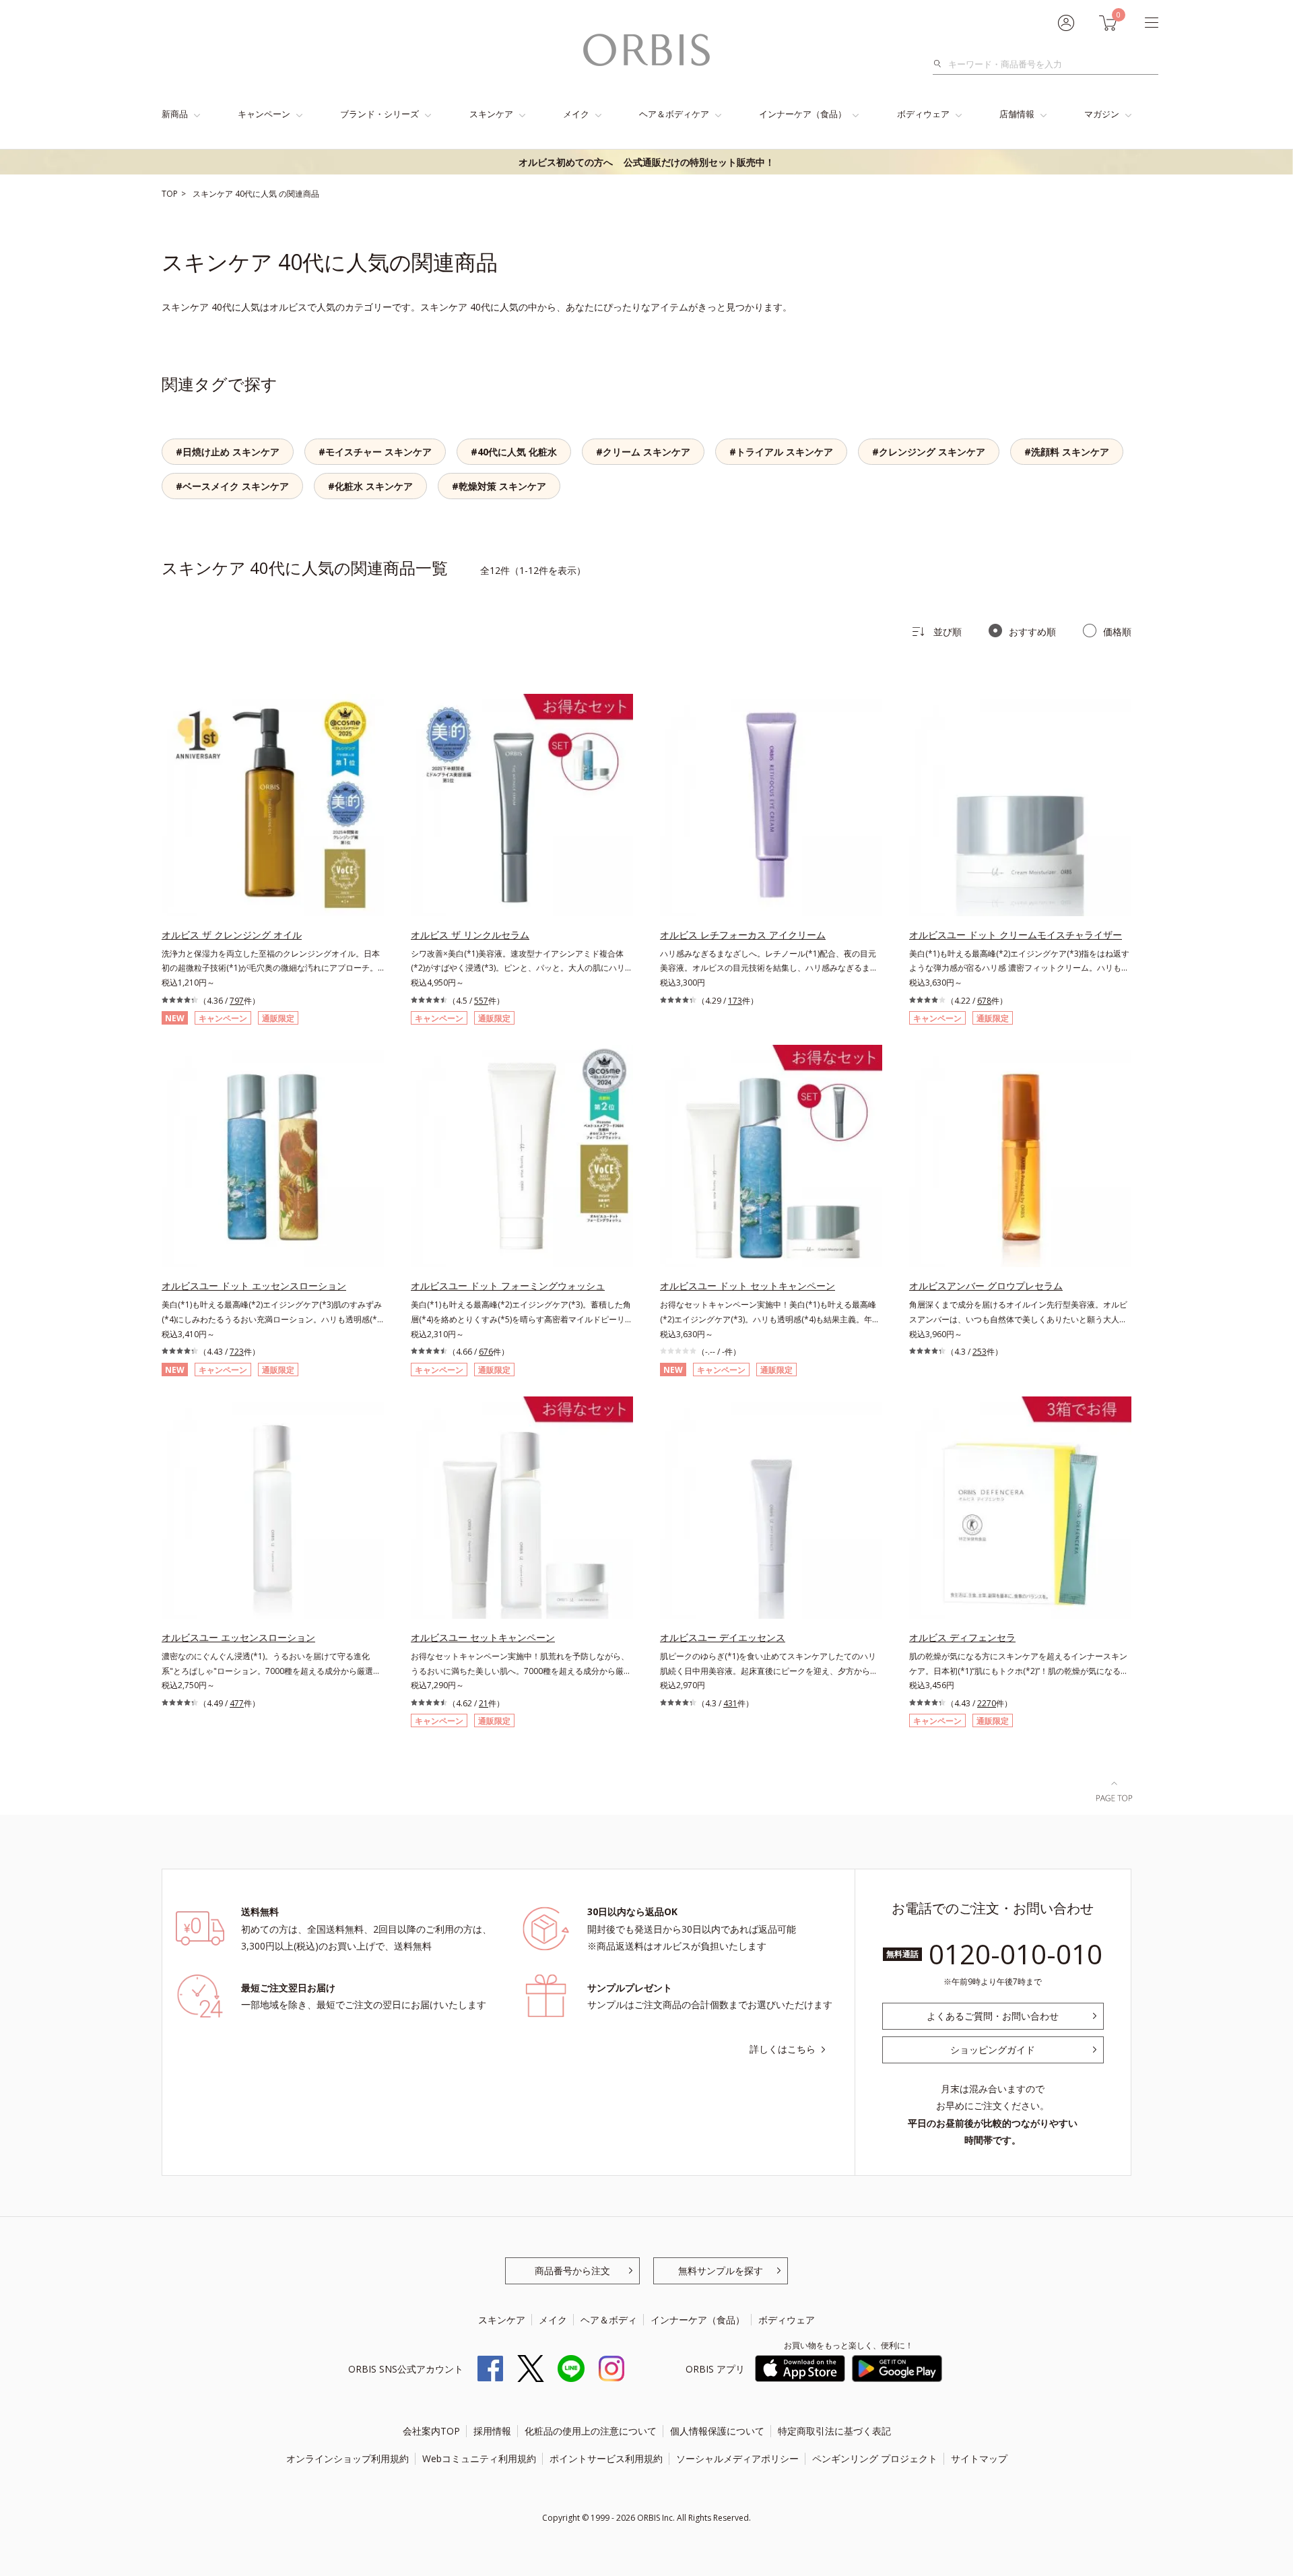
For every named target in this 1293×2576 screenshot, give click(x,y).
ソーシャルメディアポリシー (737, 2458)
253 (980, 1352)
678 (984, 1001)
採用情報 (492, 2431)
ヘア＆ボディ (609, 2320)
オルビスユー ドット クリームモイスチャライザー (1016, 935)
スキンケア (491, 114)
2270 (987, 1703)
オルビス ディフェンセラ (962, 1637)
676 (486, 1352)
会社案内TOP (431, 2431)
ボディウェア (923, 114)
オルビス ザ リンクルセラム (470, 935)
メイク (576, 114)
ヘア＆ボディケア (674, 114)
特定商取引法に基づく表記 (834, 2431)
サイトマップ (979, 2458)
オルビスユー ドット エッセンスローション (254, 1286)
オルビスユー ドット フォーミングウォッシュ (508, 1286)
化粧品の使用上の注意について (591, 2431)
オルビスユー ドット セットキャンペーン (748, 1286)
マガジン (1102, 114)
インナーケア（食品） (803, 114)
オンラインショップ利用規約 (347, 2458)
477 (237, 1703)
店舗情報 (1017, 114)
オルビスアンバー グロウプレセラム (986, 1286)
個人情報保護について (717, 2431)
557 (481, 1001)
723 (237, 1352)
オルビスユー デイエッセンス (723, 1637)
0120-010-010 (1016, 1954)
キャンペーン (264, 114)
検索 (941, 64)
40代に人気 (257, 194)
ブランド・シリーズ (379, 114)
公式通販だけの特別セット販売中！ (646, 162)
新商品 (175, 114)
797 (237, 1001)
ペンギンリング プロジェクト (875, 2458)
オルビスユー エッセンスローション (238, 1637)
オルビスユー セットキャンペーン (483, 1637)
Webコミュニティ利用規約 (479, 2458)
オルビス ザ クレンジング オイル (232, 935)
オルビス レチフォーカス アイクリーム (743, 935)
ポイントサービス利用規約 (606, 2458)
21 (484, 1703)
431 (730, 1703)
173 (735, 1001)
